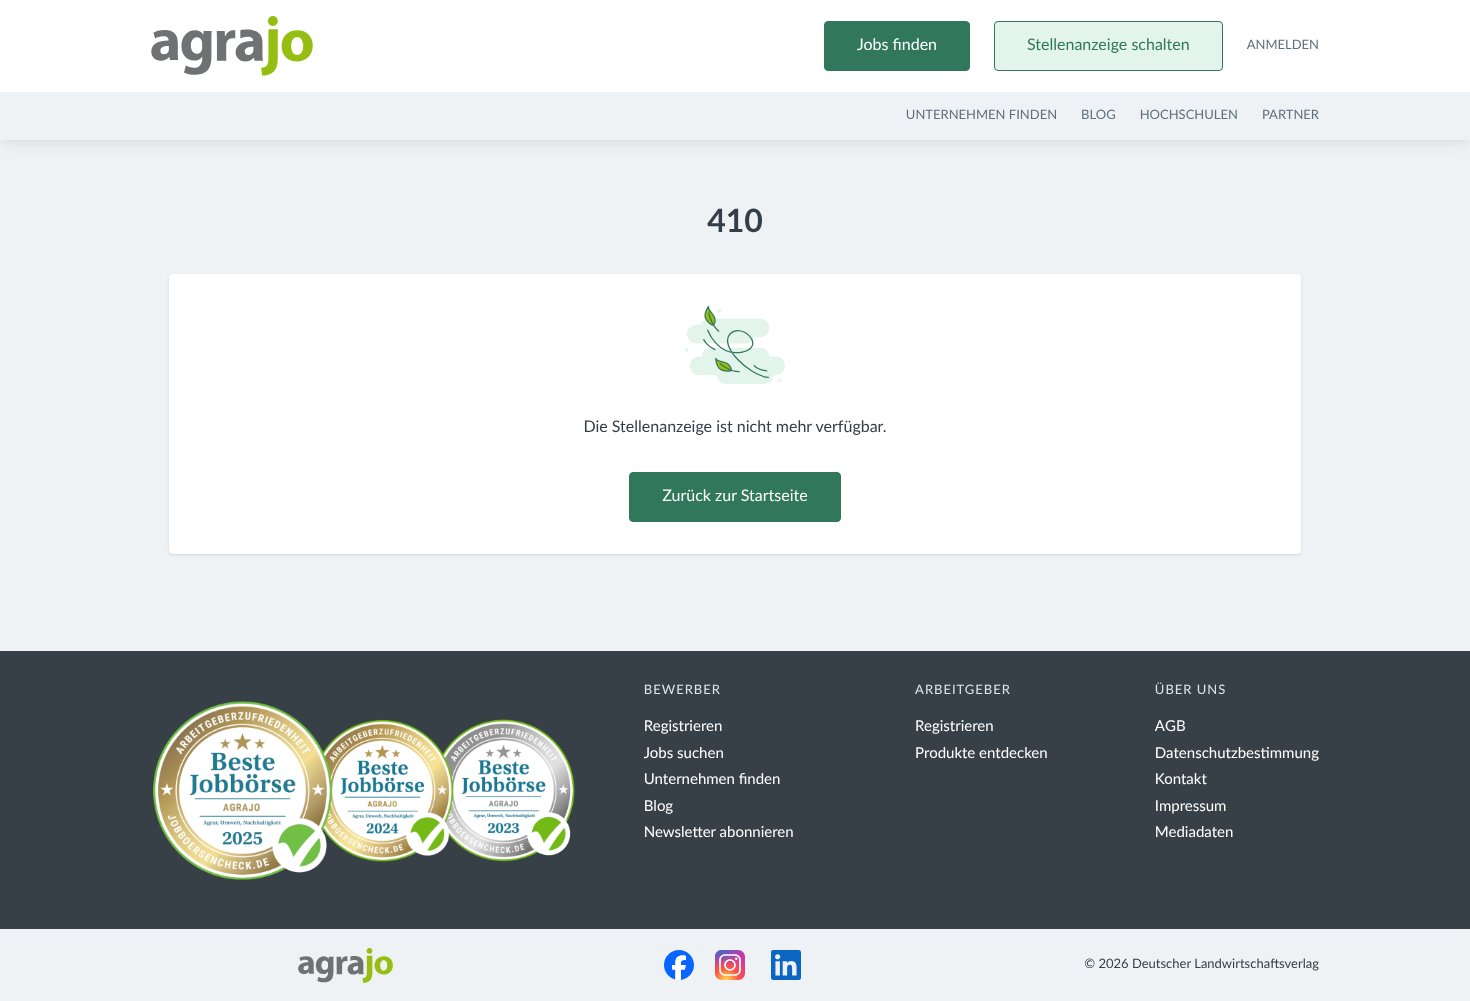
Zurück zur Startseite (734, 497)
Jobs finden (897, 46)
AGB (1170, 726)
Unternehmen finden (981, 115)
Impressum (1191, 806)
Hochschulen (1189, 115)
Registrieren (683, 726)
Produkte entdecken (981, 753)
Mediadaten (1194, 832)
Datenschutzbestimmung (1237, 753)
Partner (1290, 115)
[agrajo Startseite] (232, 46)
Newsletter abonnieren (719, 832)
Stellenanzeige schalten (1108, 46)
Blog (1098, 115)
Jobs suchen (684, 753)
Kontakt (1181, 779)
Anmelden (1283, 45)
